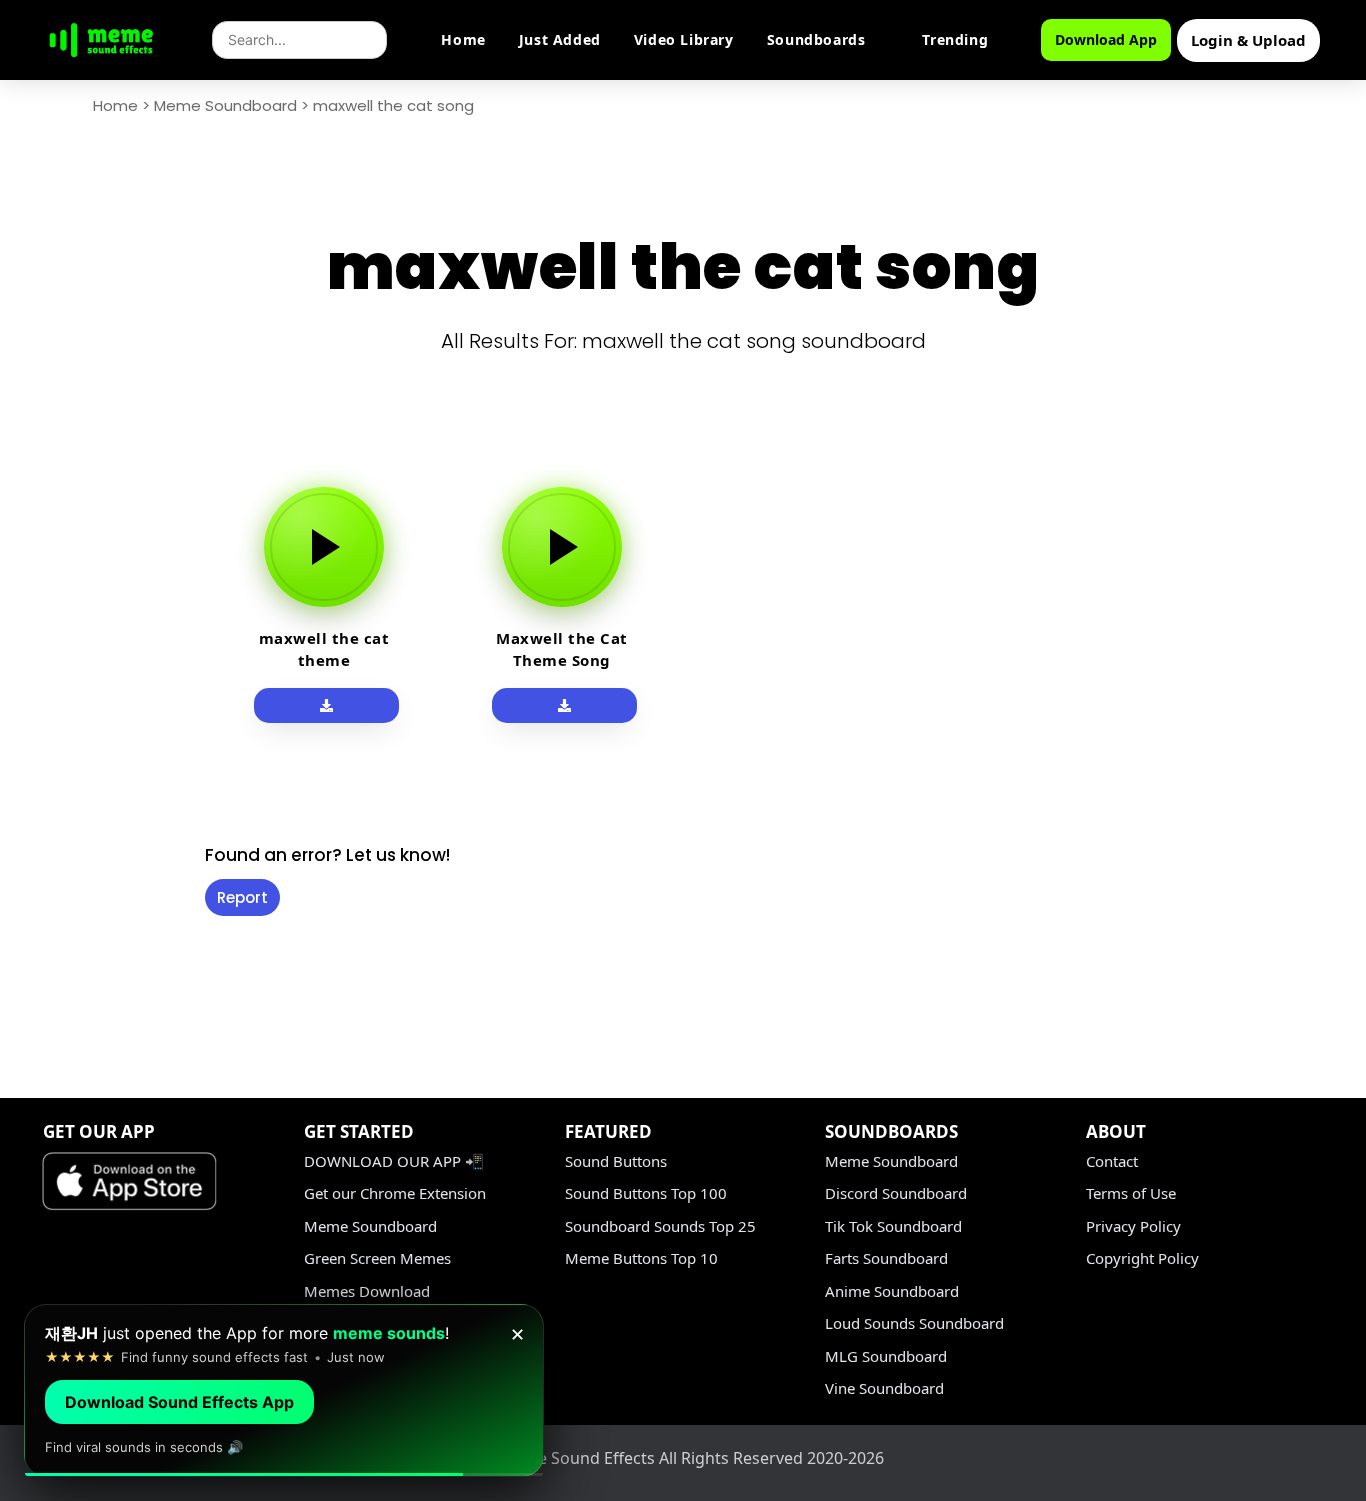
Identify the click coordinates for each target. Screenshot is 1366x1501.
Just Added (560, 39)
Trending (955, 39)
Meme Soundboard (225, 105)
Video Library (684, 39)
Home (463, 39)
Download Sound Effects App (179, 1402)
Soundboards (816, 39)
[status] (284, 1390)
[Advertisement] (92, 762)
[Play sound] (324, 547)
